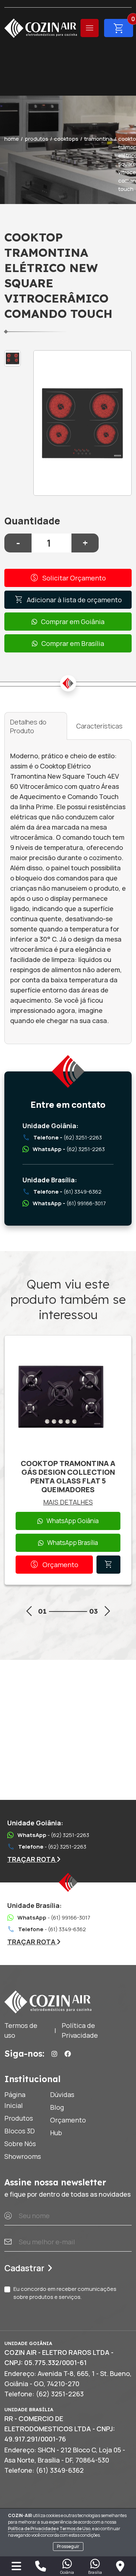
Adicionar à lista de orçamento (68, 600)
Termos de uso (21, 2030)
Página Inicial (15, 2100)
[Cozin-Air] (41, 28)
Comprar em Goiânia (73, 622)
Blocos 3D (20, 2131)
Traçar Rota (32, 1859)
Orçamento (54, 1565)
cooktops (66, 139)
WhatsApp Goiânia (73, 1521)
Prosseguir (68, 2546)
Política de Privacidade (32, 2529)
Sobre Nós (20, 2144)
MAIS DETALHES (68, 1502)
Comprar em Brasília (73, 643)
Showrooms (23, 2156)
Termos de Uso (75, 2529)
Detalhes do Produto (28, 726)
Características (99, 726)
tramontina (98, 139)
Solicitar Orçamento (68, 578)
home (12, 139)
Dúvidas (62, 2094)
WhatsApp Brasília (73, 1543)
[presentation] (29, 1612)
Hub (56, 2133)
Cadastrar (24, 2268)
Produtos (19, 2118)
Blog (57, 2107)
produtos (36, 139)
